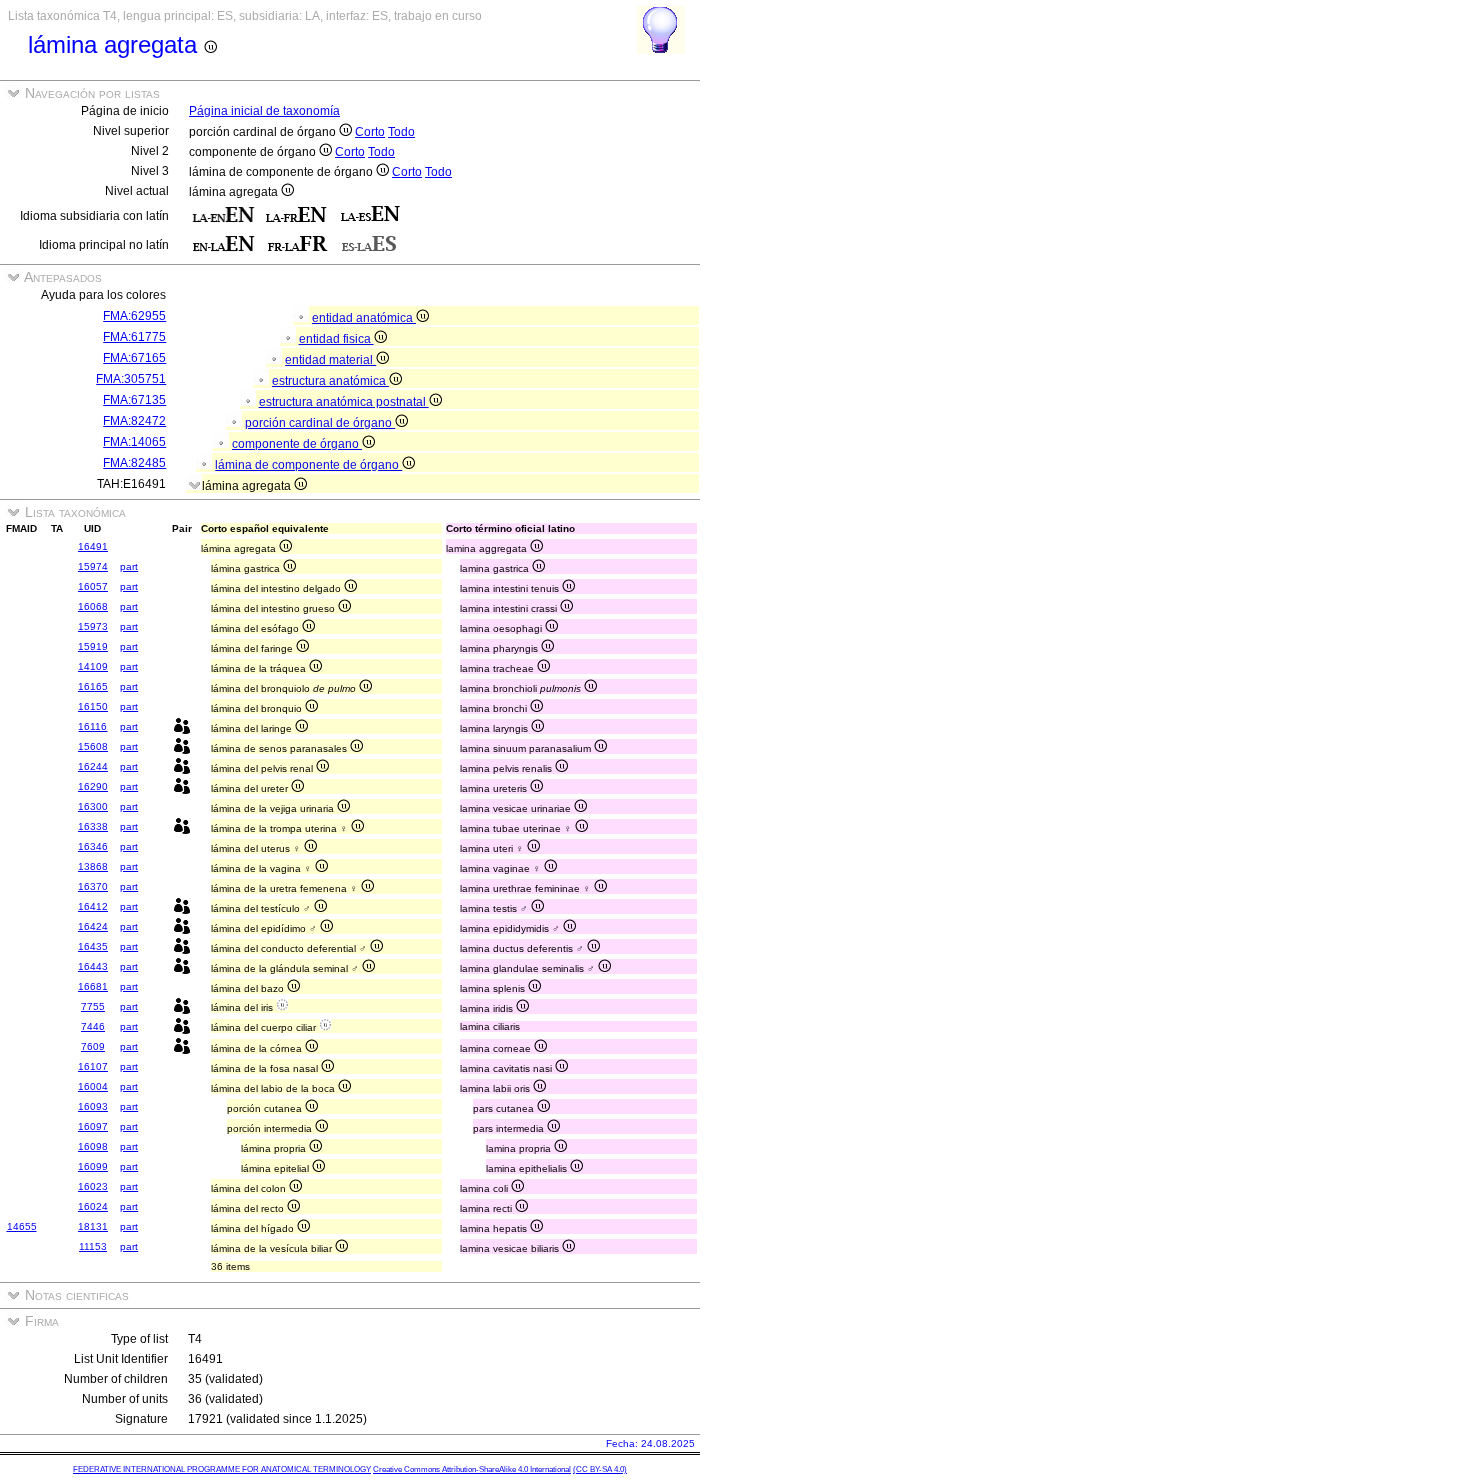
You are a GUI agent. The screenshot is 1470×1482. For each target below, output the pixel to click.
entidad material (330, 360)
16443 (93, 966)
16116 (92, 726)
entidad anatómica (364, 318)
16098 (93, 1146)
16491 (93, 546)
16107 (93, 1066)
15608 (93, 746)
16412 (93, 906)
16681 (93, 986)
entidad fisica (336, 339)
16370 (93, 886)
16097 (93, 1126)
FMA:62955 (134, 316)
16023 (93, 1186)
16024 (93, 1206)
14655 (22, 1226)
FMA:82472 (134, 421)
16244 (93, 766)
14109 (93, 666)
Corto (370, 132)
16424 (93, 926)
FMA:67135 (134, 400)
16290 (93, 786)
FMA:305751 (131, 379)
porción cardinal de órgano (320, 423)
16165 (93, 686)
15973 (93, 626)
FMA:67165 (134, 358)
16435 (93, 946)
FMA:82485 (134, 463)
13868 (93, 866)
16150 (93, 706)
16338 (93, 826)
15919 (93, 646)
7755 (93, 1006)
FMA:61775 (134, 337)
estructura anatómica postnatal (344, 402)
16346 (93, 846)
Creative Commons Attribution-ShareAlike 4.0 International (472, 1469)
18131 (93, 1226)
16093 (93, 1106)
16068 (93, 606)
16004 (93, 1086)
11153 (93, 1246)
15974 (93, 566)
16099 (93, 1166)
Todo (401, 132)
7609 (93, 1046)
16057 (93, 586)
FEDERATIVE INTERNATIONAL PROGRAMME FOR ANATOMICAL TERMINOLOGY (222, 1469)
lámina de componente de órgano (308, 465)
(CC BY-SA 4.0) (600, 1469)
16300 (93, 806)
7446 (93, 1026)
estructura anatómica (330, 381)
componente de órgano (297, 444)
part (129, 566)
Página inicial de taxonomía (264, 111)
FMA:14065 (134, 442)
